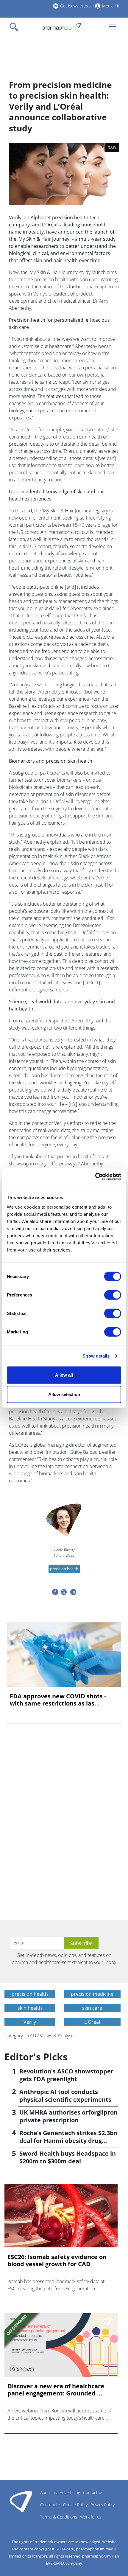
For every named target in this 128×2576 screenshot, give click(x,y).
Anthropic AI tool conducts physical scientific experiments (65, 2096)
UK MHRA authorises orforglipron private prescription (68, 2116)
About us (49, 2492)
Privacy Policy (103, 2505)
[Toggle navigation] (15, 27)
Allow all (64, 1375)
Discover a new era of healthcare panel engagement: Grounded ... (56, 2390)
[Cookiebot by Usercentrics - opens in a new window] (95, 1176)
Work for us (91, 2517)
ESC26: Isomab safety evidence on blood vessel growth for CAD (57, 2261)
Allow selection (64, 1394)
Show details (96, 1356)
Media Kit (111, 6)
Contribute (50, 2505)
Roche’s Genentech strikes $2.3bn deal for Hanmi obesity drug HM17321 (68, 2141)
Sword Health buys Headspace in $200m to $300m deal (68, 2157)
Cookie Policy (75, 2505)
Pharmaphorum (21, 2501)
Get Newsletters (75, 6)
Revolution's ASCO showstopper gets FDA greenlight (66, 2075)
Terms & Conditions (59, 2517)
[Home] (61, 27)
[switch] (113, 1295)
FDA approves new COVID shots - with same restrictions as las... (58, 1700)
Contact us (93, 2492)
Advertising (70, 2492)
